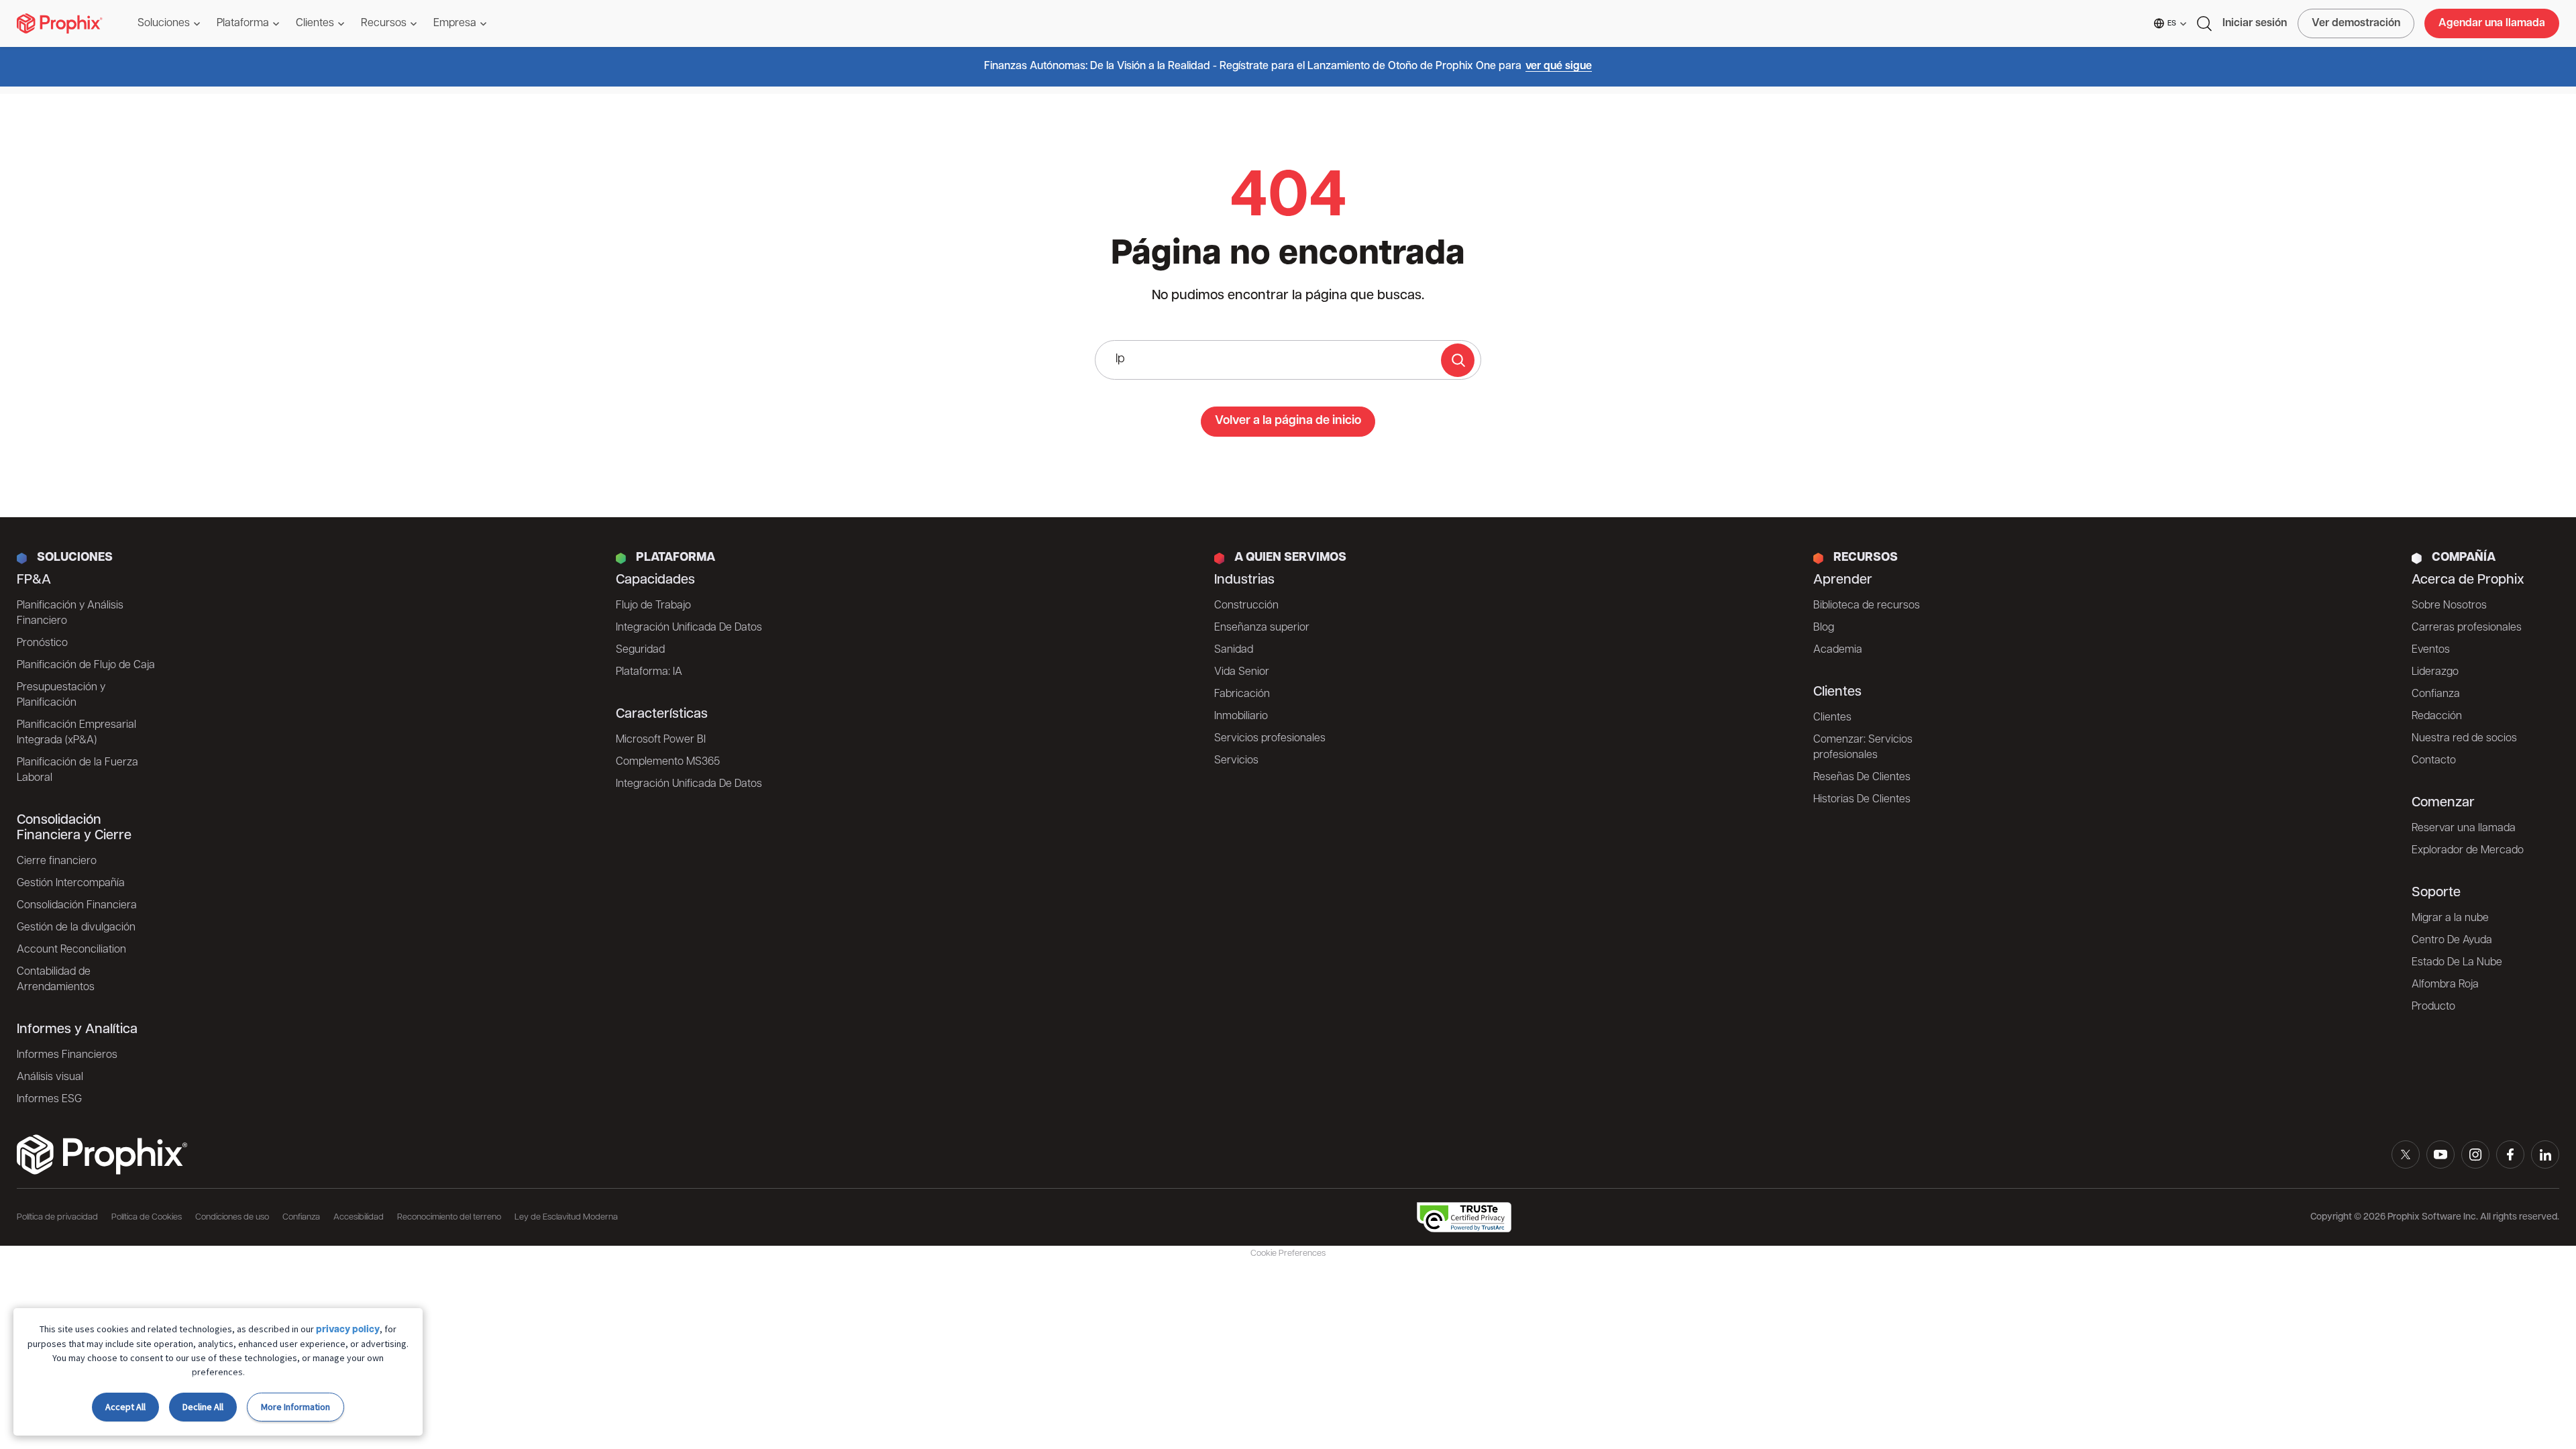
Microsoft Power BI (661, 740)
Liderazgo (2435, 672)
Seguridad (640, 650)
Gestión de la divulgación (76, 928)
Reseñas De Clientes (1862, 777)
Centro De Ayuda (2452, 941)
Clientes (1832, 718)
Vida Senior (1242, 672)
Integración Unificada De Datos (689, 628)
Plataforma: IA (649, 672)
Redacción (2437, 716)
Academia (1838, 650)
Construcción (1246, 606)
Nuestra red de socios (2464, 739)
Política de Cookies (147, 1217)
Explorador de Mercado (2468, 851)
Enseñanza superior (1262, 628)
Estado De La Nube (2457, 963)
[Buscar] (1458, 360)
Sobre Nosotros (2449, 606)
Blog (1824, 628)
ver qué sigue (1559, 66)
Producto (2433, 1007)
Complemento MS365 (668, 762)
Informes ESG (49, 1099)
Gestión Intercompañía (71, 883)
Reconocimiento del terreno (449, 1217)
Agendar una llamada (2492, 23)
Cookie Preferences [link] (1288, 1253)
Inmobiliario (1241, 716)
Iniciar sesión (2255, 23)
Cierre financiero (57, 861)
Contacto (2434, 761)
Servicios (1236, 761)
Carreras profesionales (2467, 628)
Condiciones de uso (232, 1217)
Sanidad (1234, 650)
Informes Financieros (67, 1055)
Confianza (2436, 694)
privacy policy (348, 1330)
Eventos (2431, 650)
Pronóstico (42, 643)
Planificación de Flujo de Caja (86, 665)
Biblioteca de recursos (1867, 606)
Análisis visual (50, 1077)
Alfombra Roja (2445, 985)
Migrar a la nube (2450, 918)
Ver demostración (2356, 23)
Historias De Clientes (1862, 800)
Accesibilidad (359, 1217)
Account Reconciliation (71, 950)
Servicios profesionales (1270, 739)
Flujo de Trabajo (653, 606)
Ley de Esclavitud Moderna (566, 1217)
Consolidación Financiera (77, 906)
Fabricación (1242, 694)
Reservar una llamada (2464, 828)
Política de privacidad (57, 1217)
